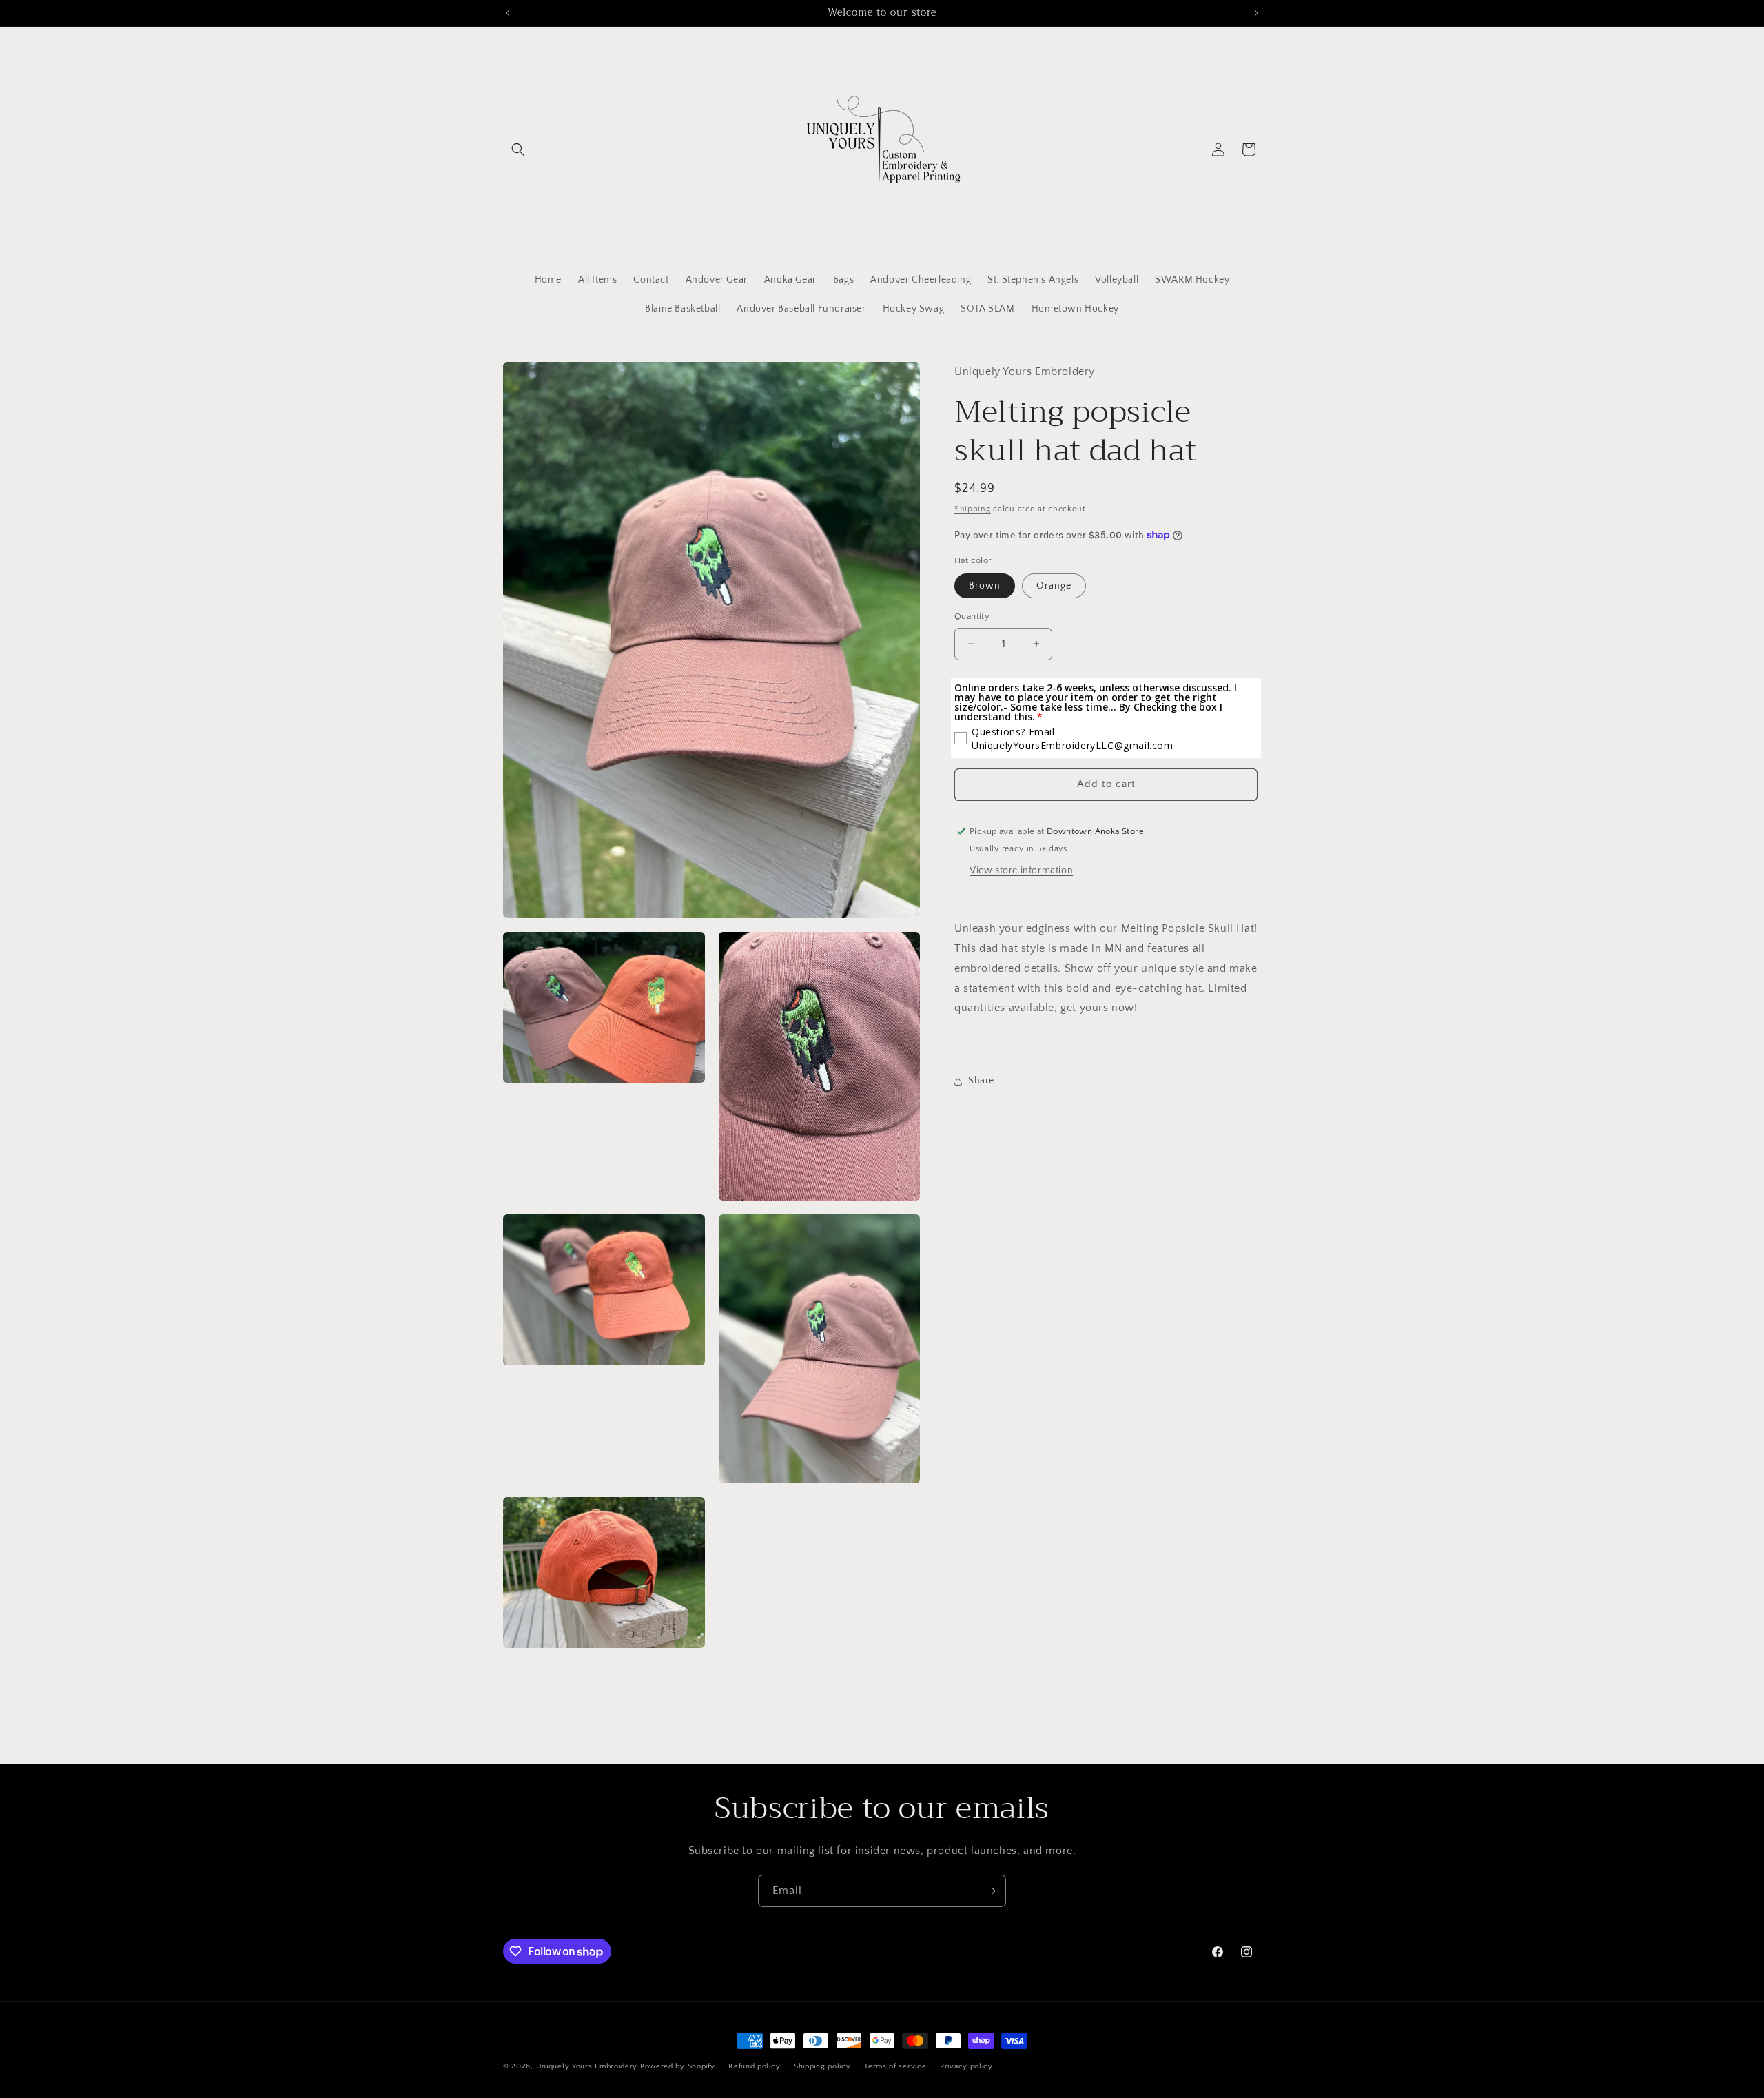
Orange (1054, 586)
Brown (985, 586)
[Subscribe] (990, 1891)
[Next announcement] (1256, 13)
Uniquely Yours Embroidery (588, 2066)
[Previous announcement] (508, 13)
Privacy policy (966, 2066)
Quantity (972, 616)
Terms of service (895, 2066)
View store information (1021, 870)
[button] (518, 150)
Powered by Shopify (678, 2066)
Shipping (973, 509)
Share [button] (981, 1081)
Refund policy (754, 2066)
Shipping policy (822, 2066)
